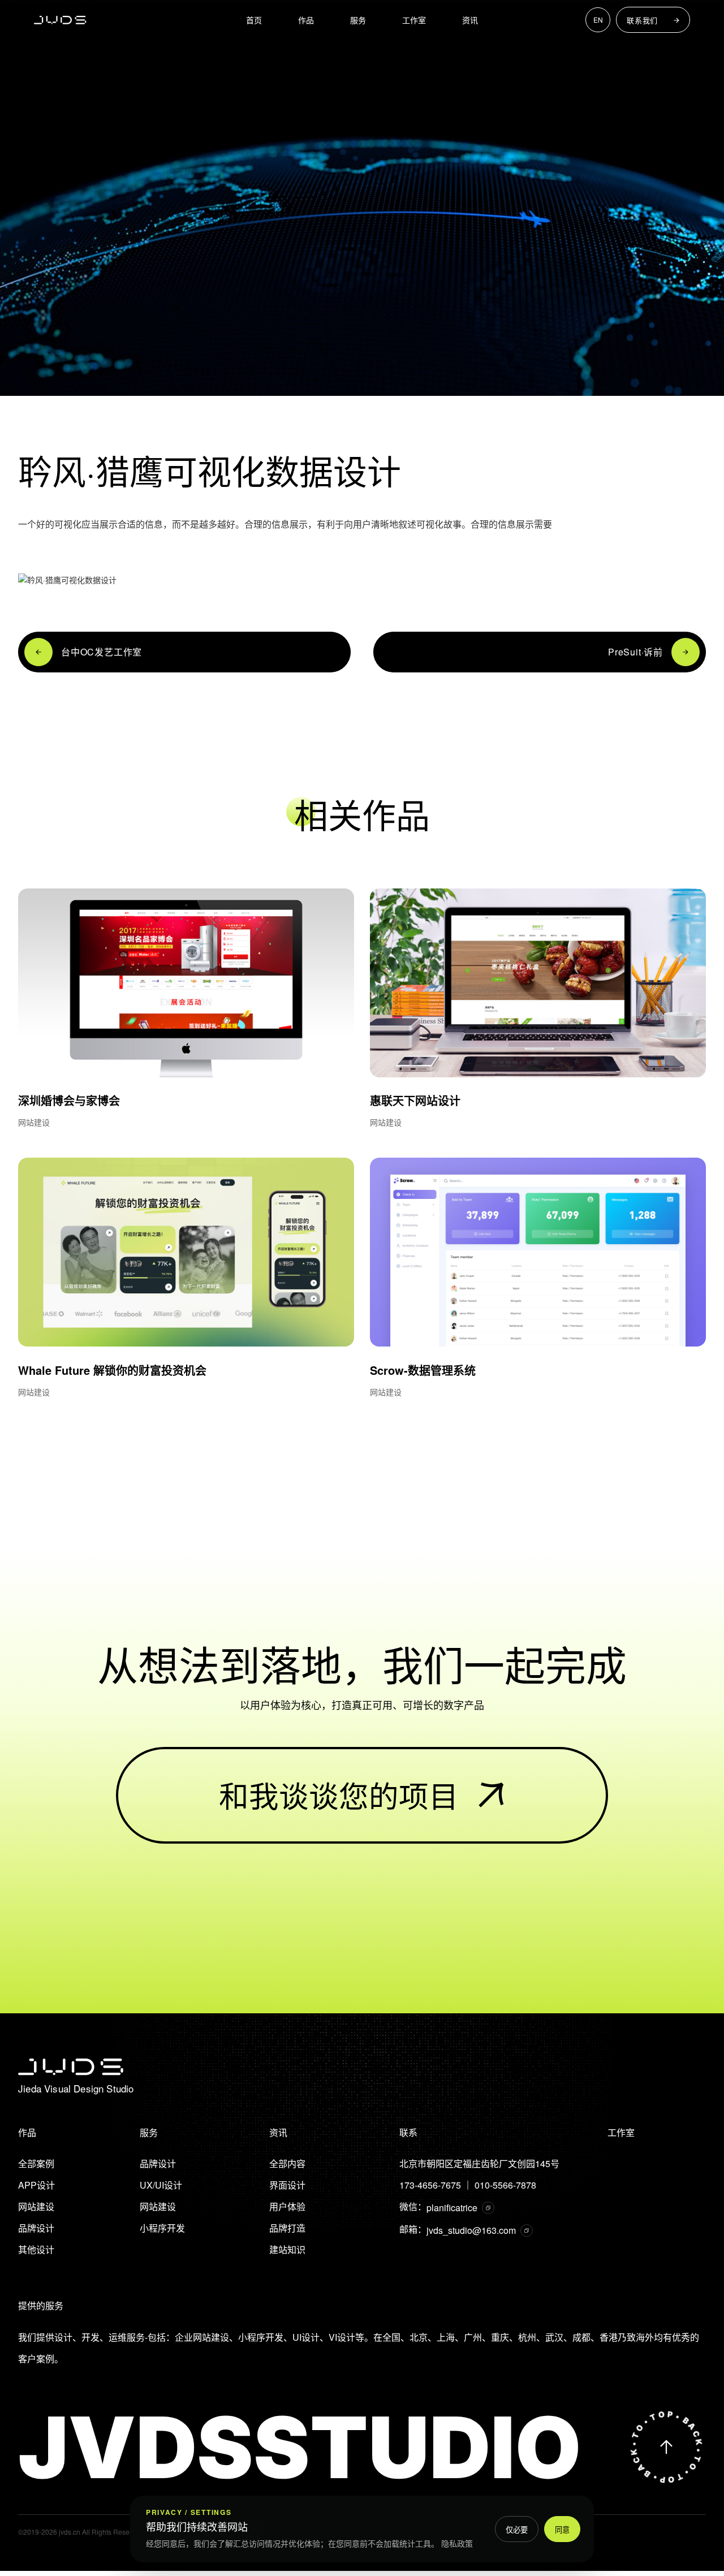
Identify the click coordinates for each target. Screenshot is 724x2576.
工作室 (414, 20)
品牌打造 (287, 2228)
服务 (358, 20)
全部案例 (36, 2163)
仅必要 (517, 2530)
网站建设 (36, 2206)
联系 (408, 2132)
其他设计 (36, 2249)
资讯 (470, 20)
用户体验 (287, 2206)
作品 (306, 20)
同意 (562, 2530)
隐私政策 (457, 2543)
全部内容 (287, 2163)
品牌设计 (36, 2228)
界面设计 (287, 2185)
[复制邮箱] (527, 2230)
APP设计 (36, 2185)
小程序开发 (162, 2228)
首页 (254, 20)
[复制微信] (488, 2208)
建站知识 (287, 2249)
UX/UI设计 (161, 2185)
